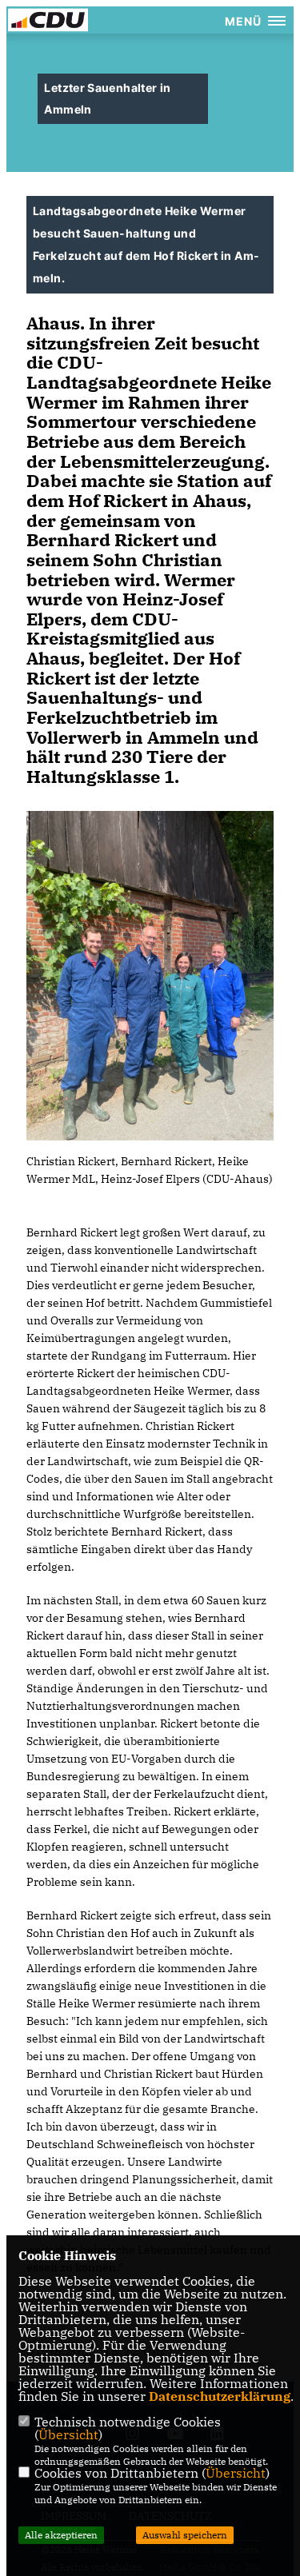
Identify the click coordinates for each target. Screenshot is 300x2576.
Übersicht (68, 2434)
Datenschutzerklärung (220, 2396)
